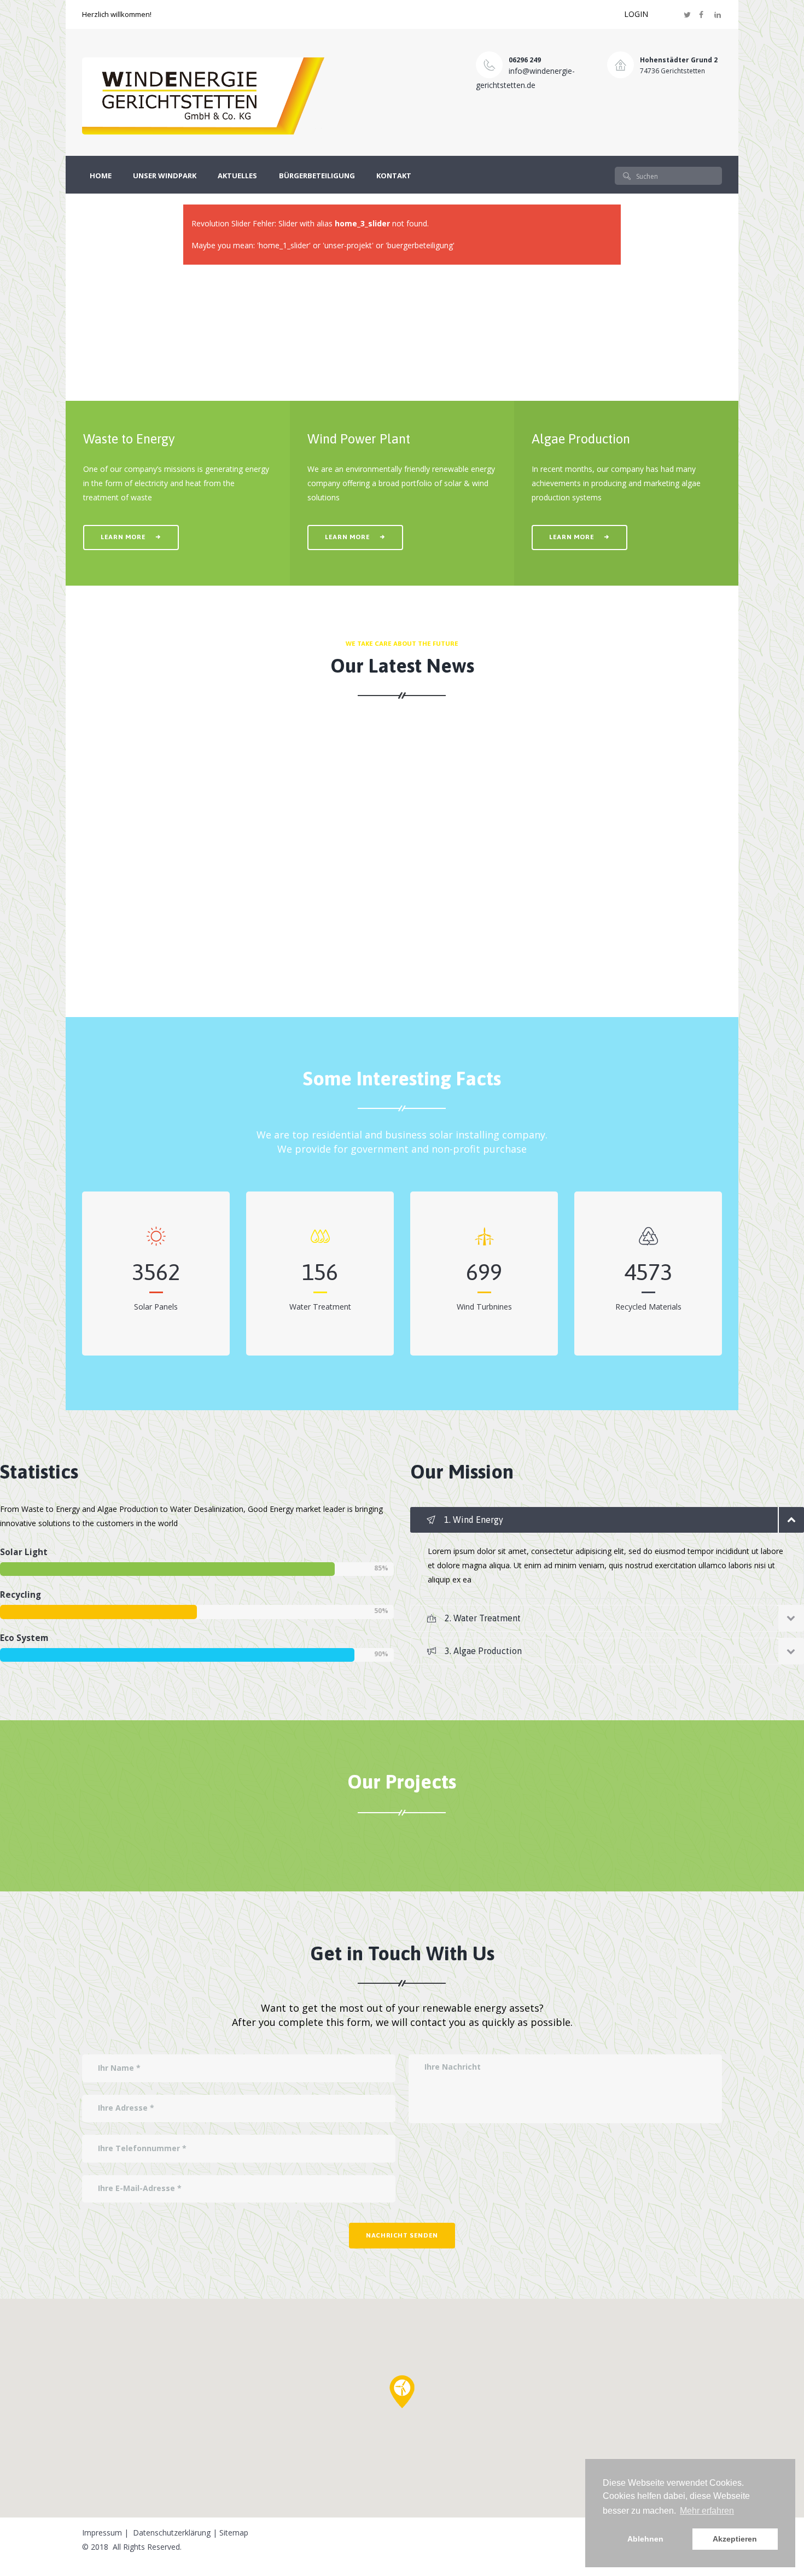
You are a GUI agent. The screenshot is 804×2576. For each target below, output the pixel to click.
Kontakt (394, 176)
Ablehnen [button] (645, 2539)
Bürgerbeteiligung (317, 176)
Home (101, 176)
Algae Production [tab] (483, 1651)
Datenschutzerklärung (172, 2533)
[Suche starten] (627, 176)
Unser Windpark (165, 176)
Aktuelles (237, 176)
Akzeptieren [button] (735, 2539)
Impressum (102, 2533)
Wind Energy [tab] (474, 1520)
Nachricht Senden (402, 2235)
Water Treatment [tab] (483, 1618)
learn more (123, 537)
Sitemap (234, 2533)
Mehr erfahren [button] (707, 2511)
